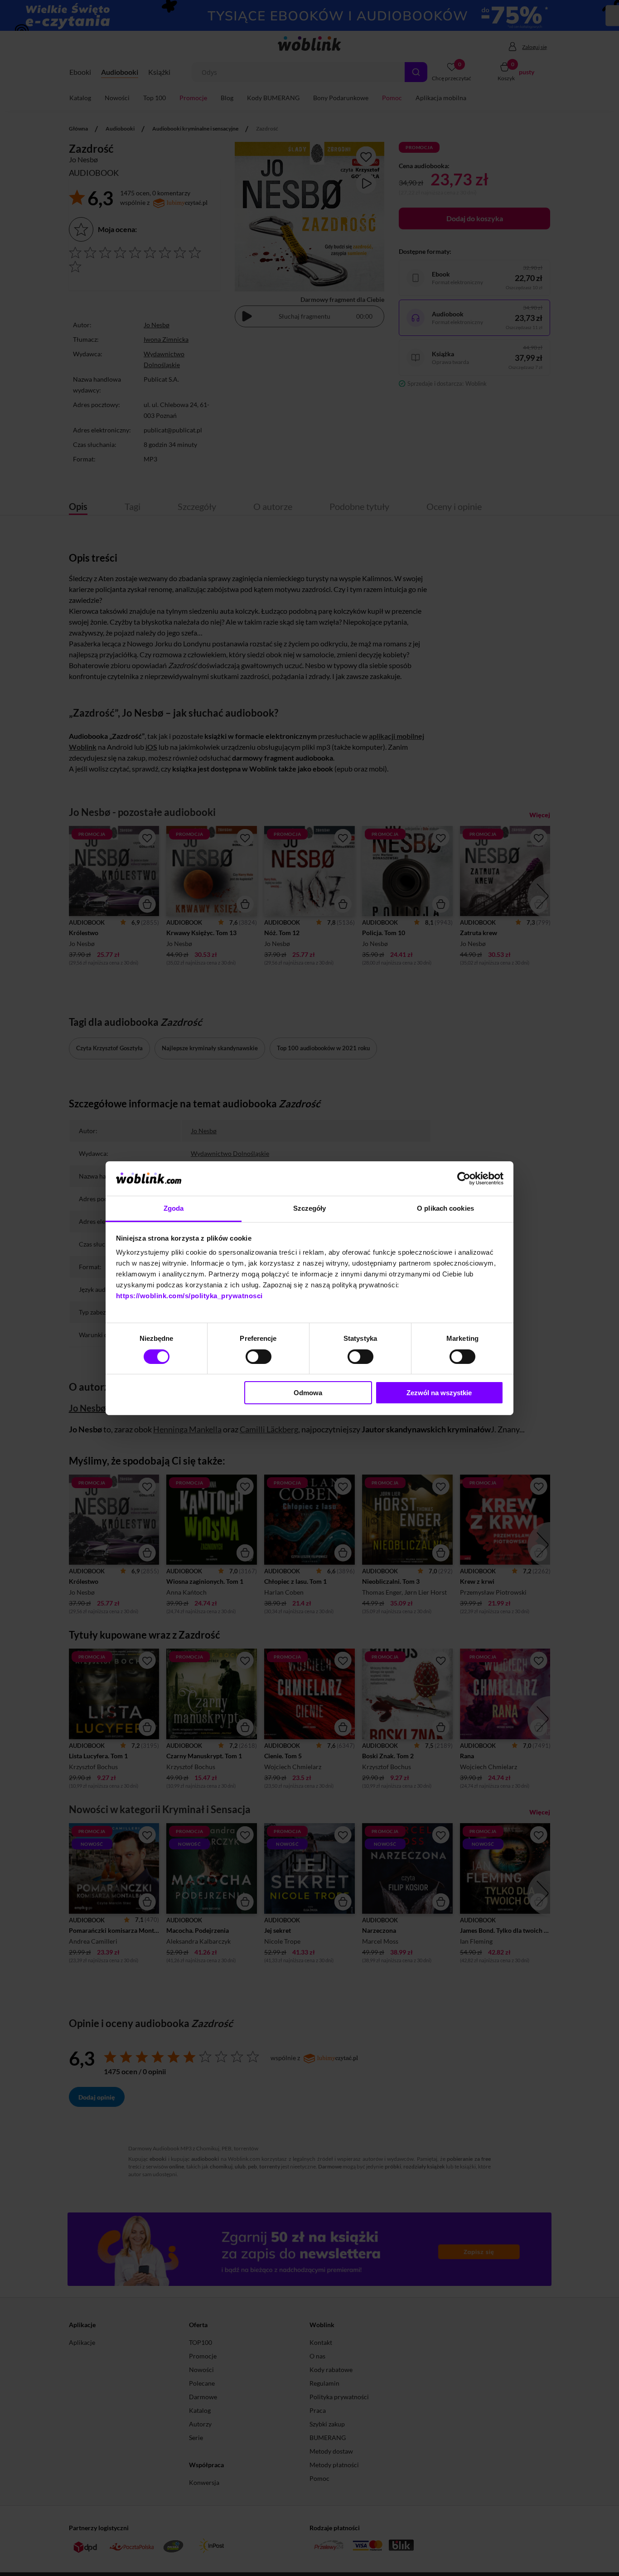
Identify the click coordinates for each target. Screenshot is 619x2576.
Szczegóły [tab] (310, 1208)
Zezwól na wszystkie (439, 1393)
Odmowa (308, 1393)
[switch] (259, 1357)
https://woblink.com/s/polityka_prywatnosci (189, 1296)
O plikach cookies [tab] (445, 1208)
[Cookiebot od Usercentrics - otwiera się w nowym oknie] (464, 1179)
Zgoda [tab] (174, 1208)
